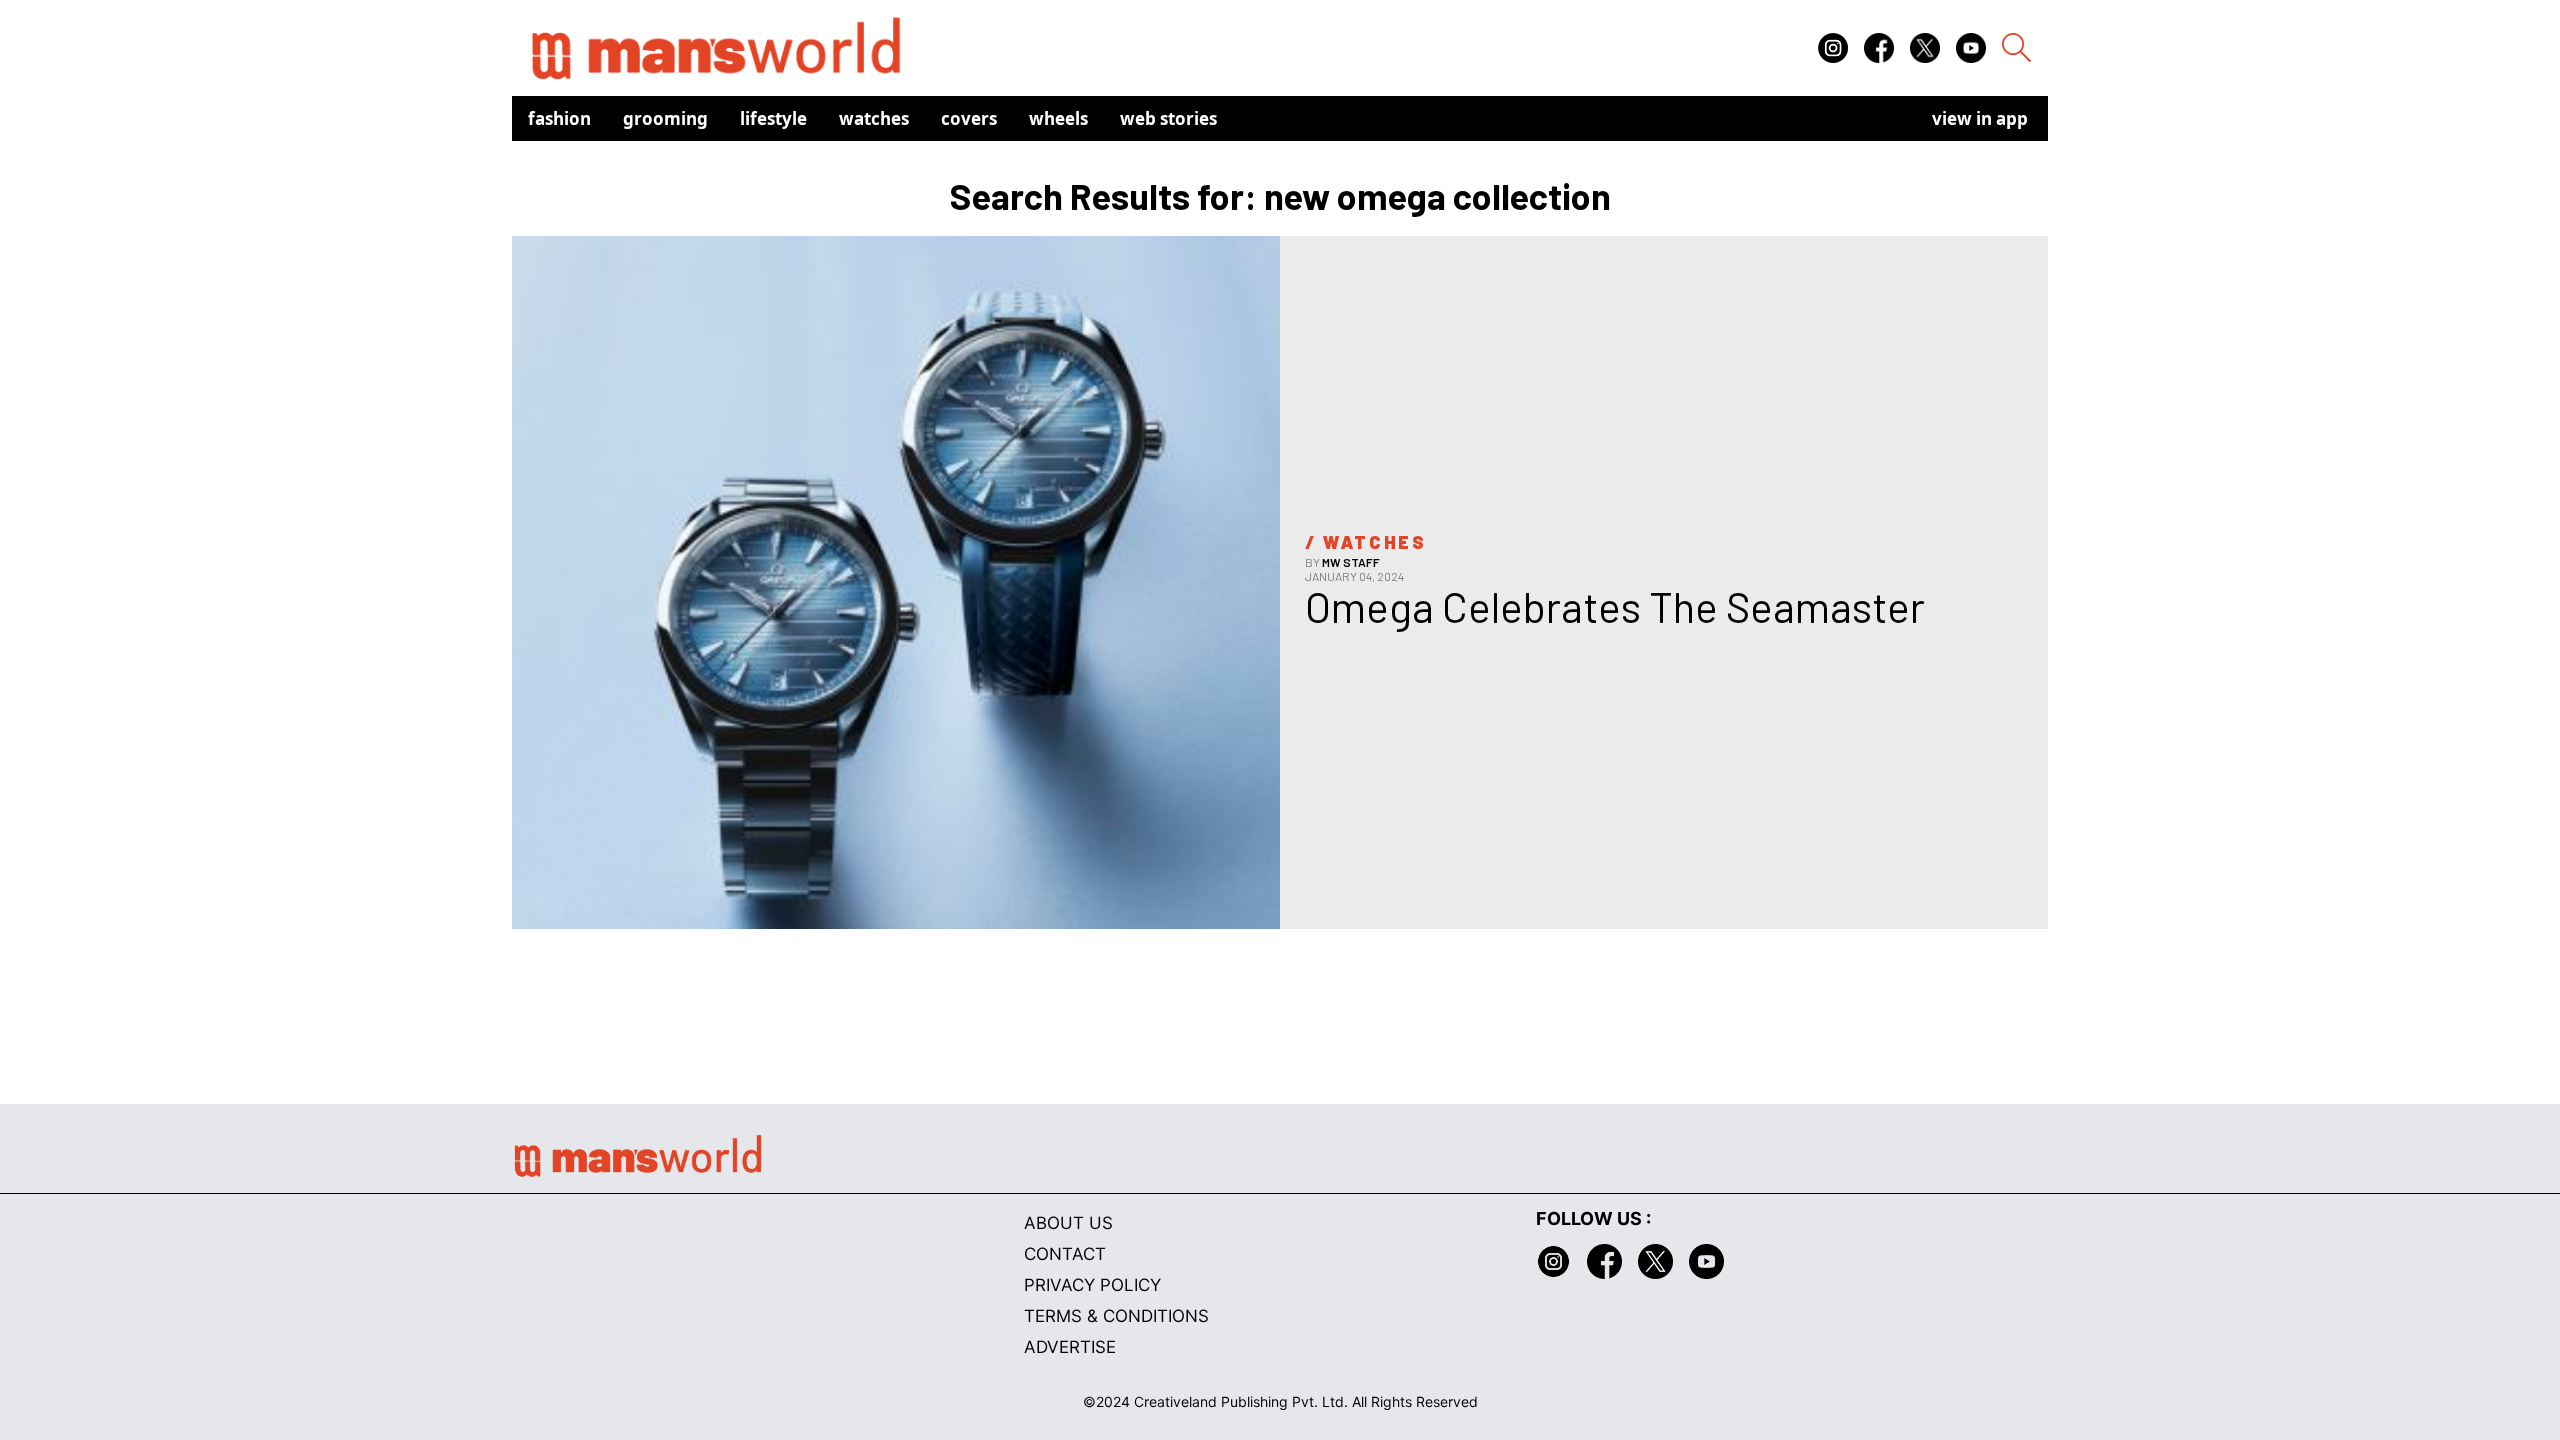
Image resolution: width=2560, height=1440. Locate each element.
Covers (969, 118)
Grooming (665, 118)
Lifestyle (773, 118)
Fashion (559, 118)
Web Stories (1168, 118)
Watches (874, 118)
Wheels (1058, 118)
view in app (1980, 118)
